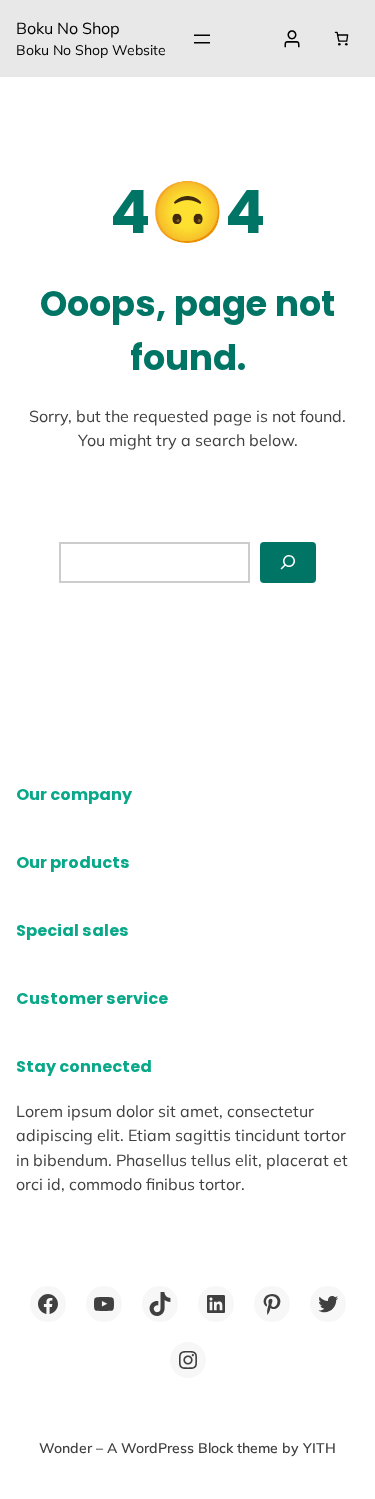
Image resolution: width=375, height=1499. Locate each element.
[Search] (288, 562)
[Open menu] (202, 39)
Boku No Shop (68, 28)
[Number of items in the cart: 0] (341, 38)
